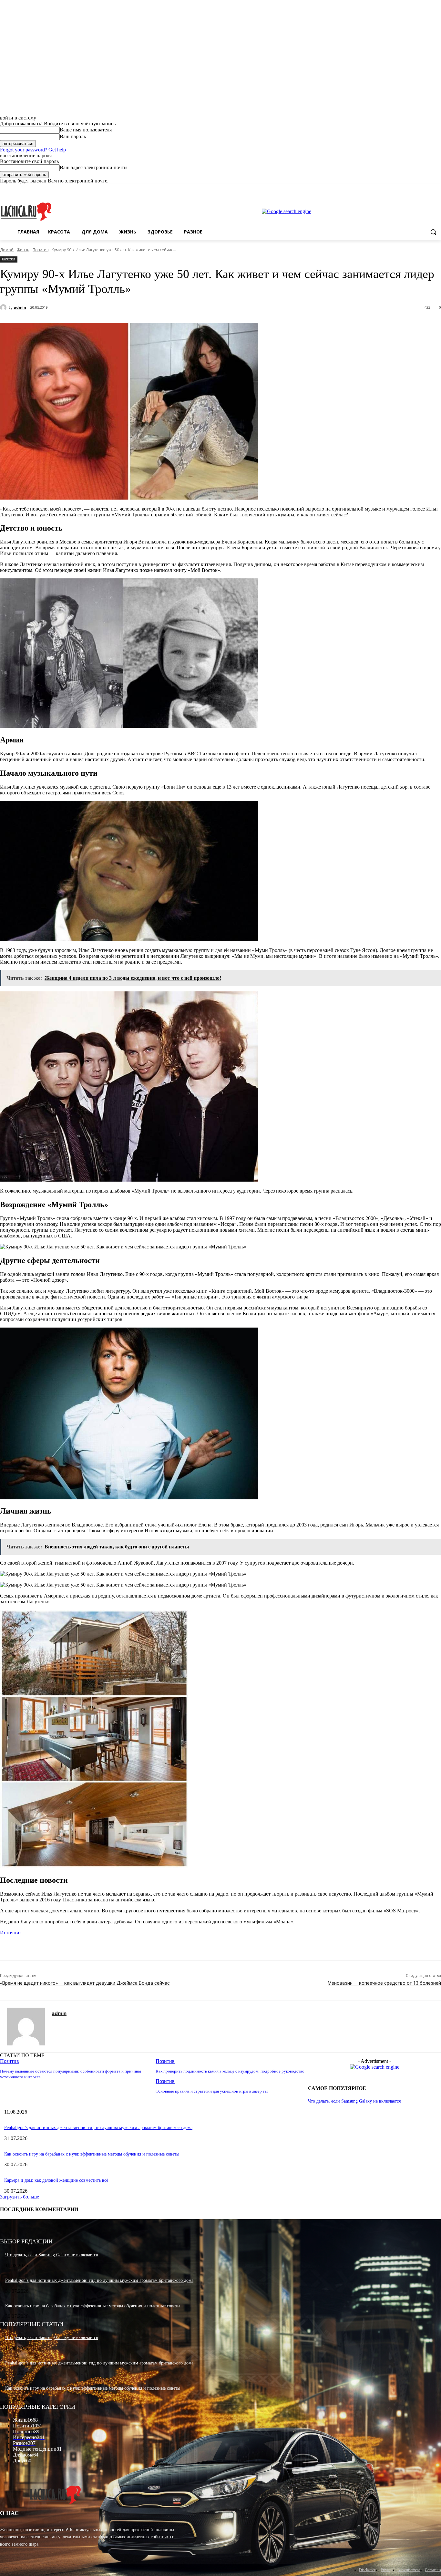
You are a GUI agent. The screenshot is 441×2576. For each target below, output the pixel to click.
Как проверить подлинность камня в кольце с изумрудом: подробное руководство (230, 2071)
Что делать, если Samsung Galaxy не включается (354, 2101)
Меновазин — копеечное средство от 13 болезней (384, 1983)
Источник (11, 1933)
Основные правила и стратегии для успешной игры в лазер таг (212, 2091)
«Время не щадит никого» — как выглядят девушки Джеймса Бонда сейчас (85, 1983)
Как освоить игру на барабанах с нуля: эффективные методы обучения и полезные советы (92, 2154)
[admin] (4, 307)
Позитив (41, 250)
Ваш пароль (73, 136)
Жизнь (23, 250)
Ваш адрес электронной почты (94, 167)
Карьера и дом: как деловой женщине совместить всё (56, 2180)
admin (20, 307)
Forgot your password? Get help (33, 150)
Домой (7, 250)
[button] (433, 232)
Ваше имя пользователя (86, 130)
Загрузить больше (20, 2197)
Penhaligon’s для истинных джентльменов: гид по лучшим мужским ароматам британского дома (98, 2128)
